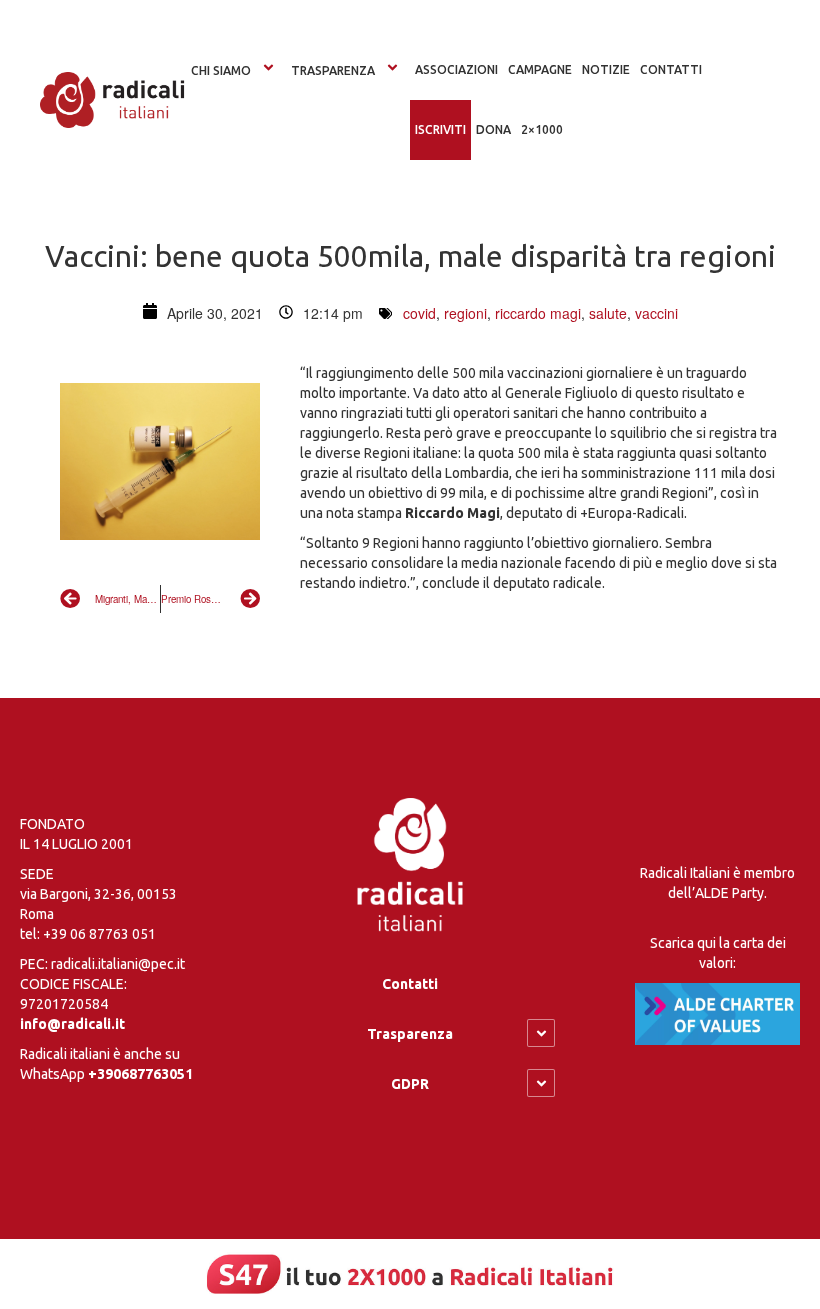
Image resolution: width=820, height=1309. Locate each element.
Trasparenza (333, 70)
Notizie (606, 69)
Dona (493, 129)
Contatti (410, 984)
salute (608, 313)
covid (419, 313)
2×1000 (542, 129)
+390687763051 (140, 1074)
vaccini (656, 313)
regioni (465, 313)
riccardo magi (538, 313)
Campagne (540, 69)
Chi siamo (221, 70)
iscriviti (440, 129)
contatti (671, 69)
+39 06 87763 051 (99, 934)
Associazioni (456, 69)
